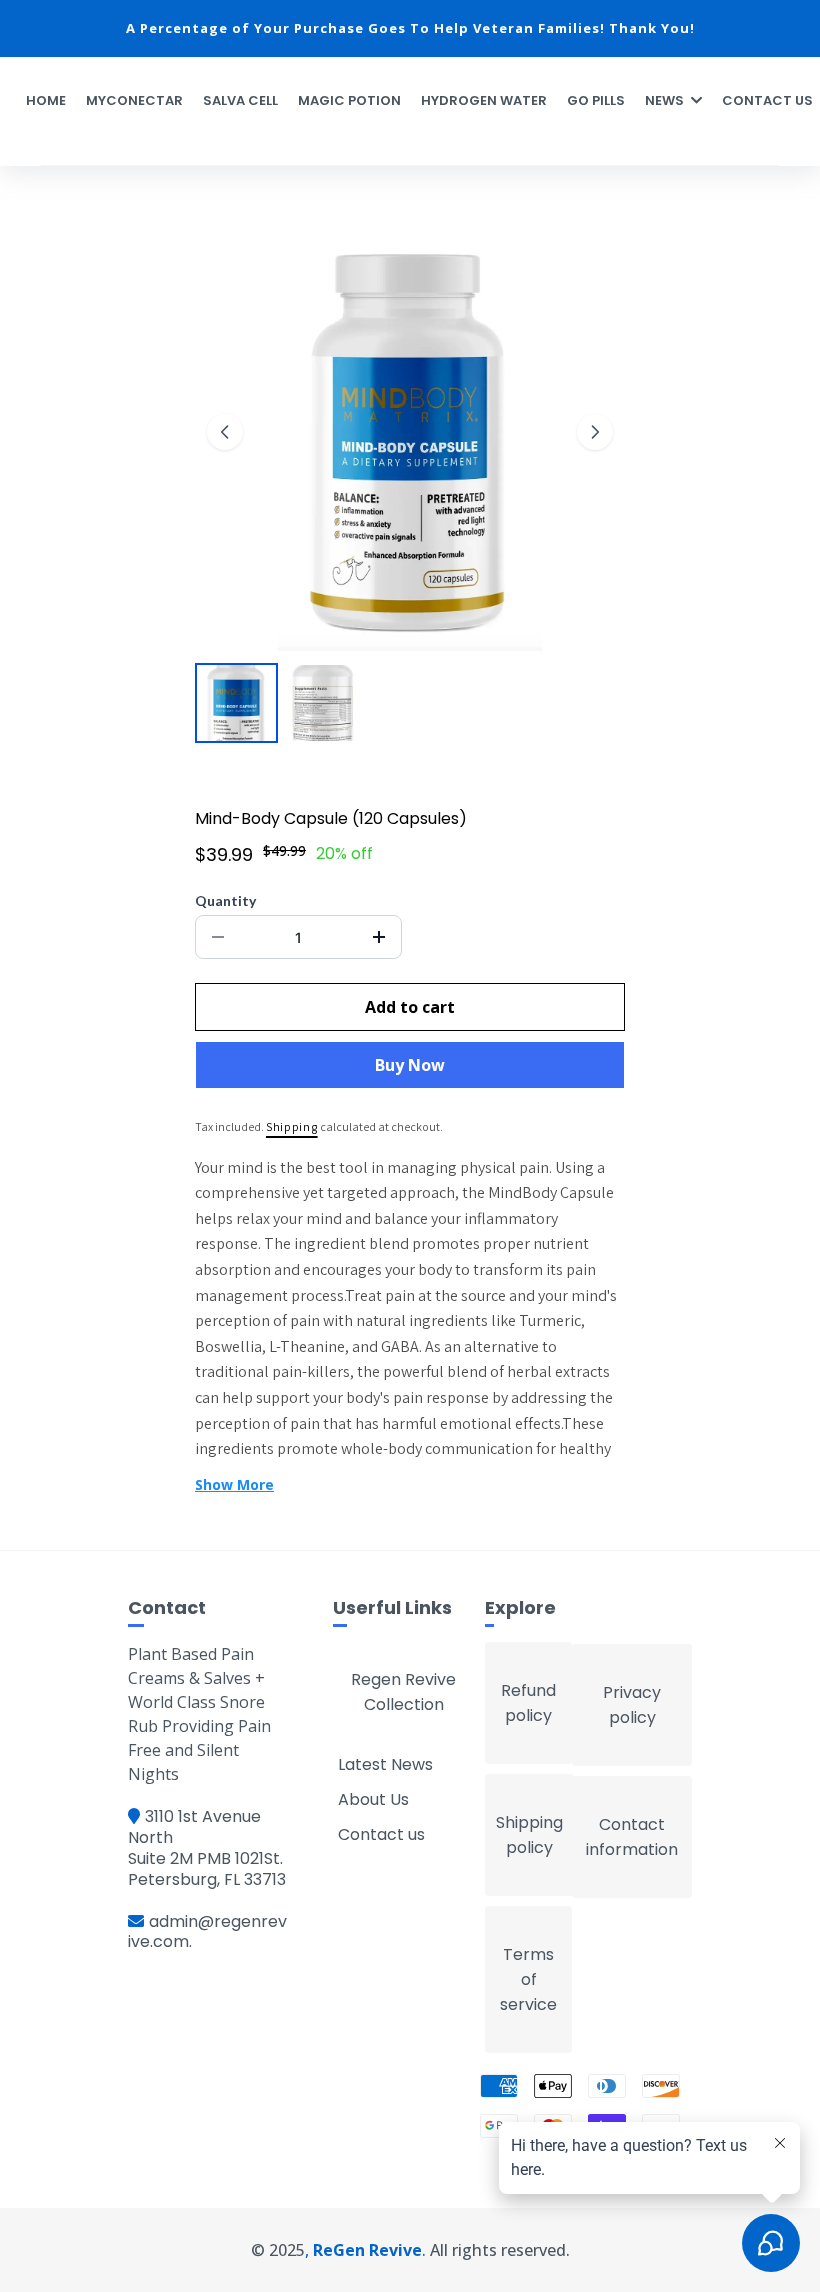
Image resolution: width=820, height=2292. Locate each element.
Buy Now (410, 1065)
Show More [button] (234, 1484)
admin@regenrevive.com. (207, 1932)
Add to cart (410, 1007)
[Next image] (595, 432)
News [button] (666, 100)
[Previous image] (225, 432)
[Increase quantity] (379, 937)
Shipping (292, 1126)
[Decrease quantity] (218, 937)
